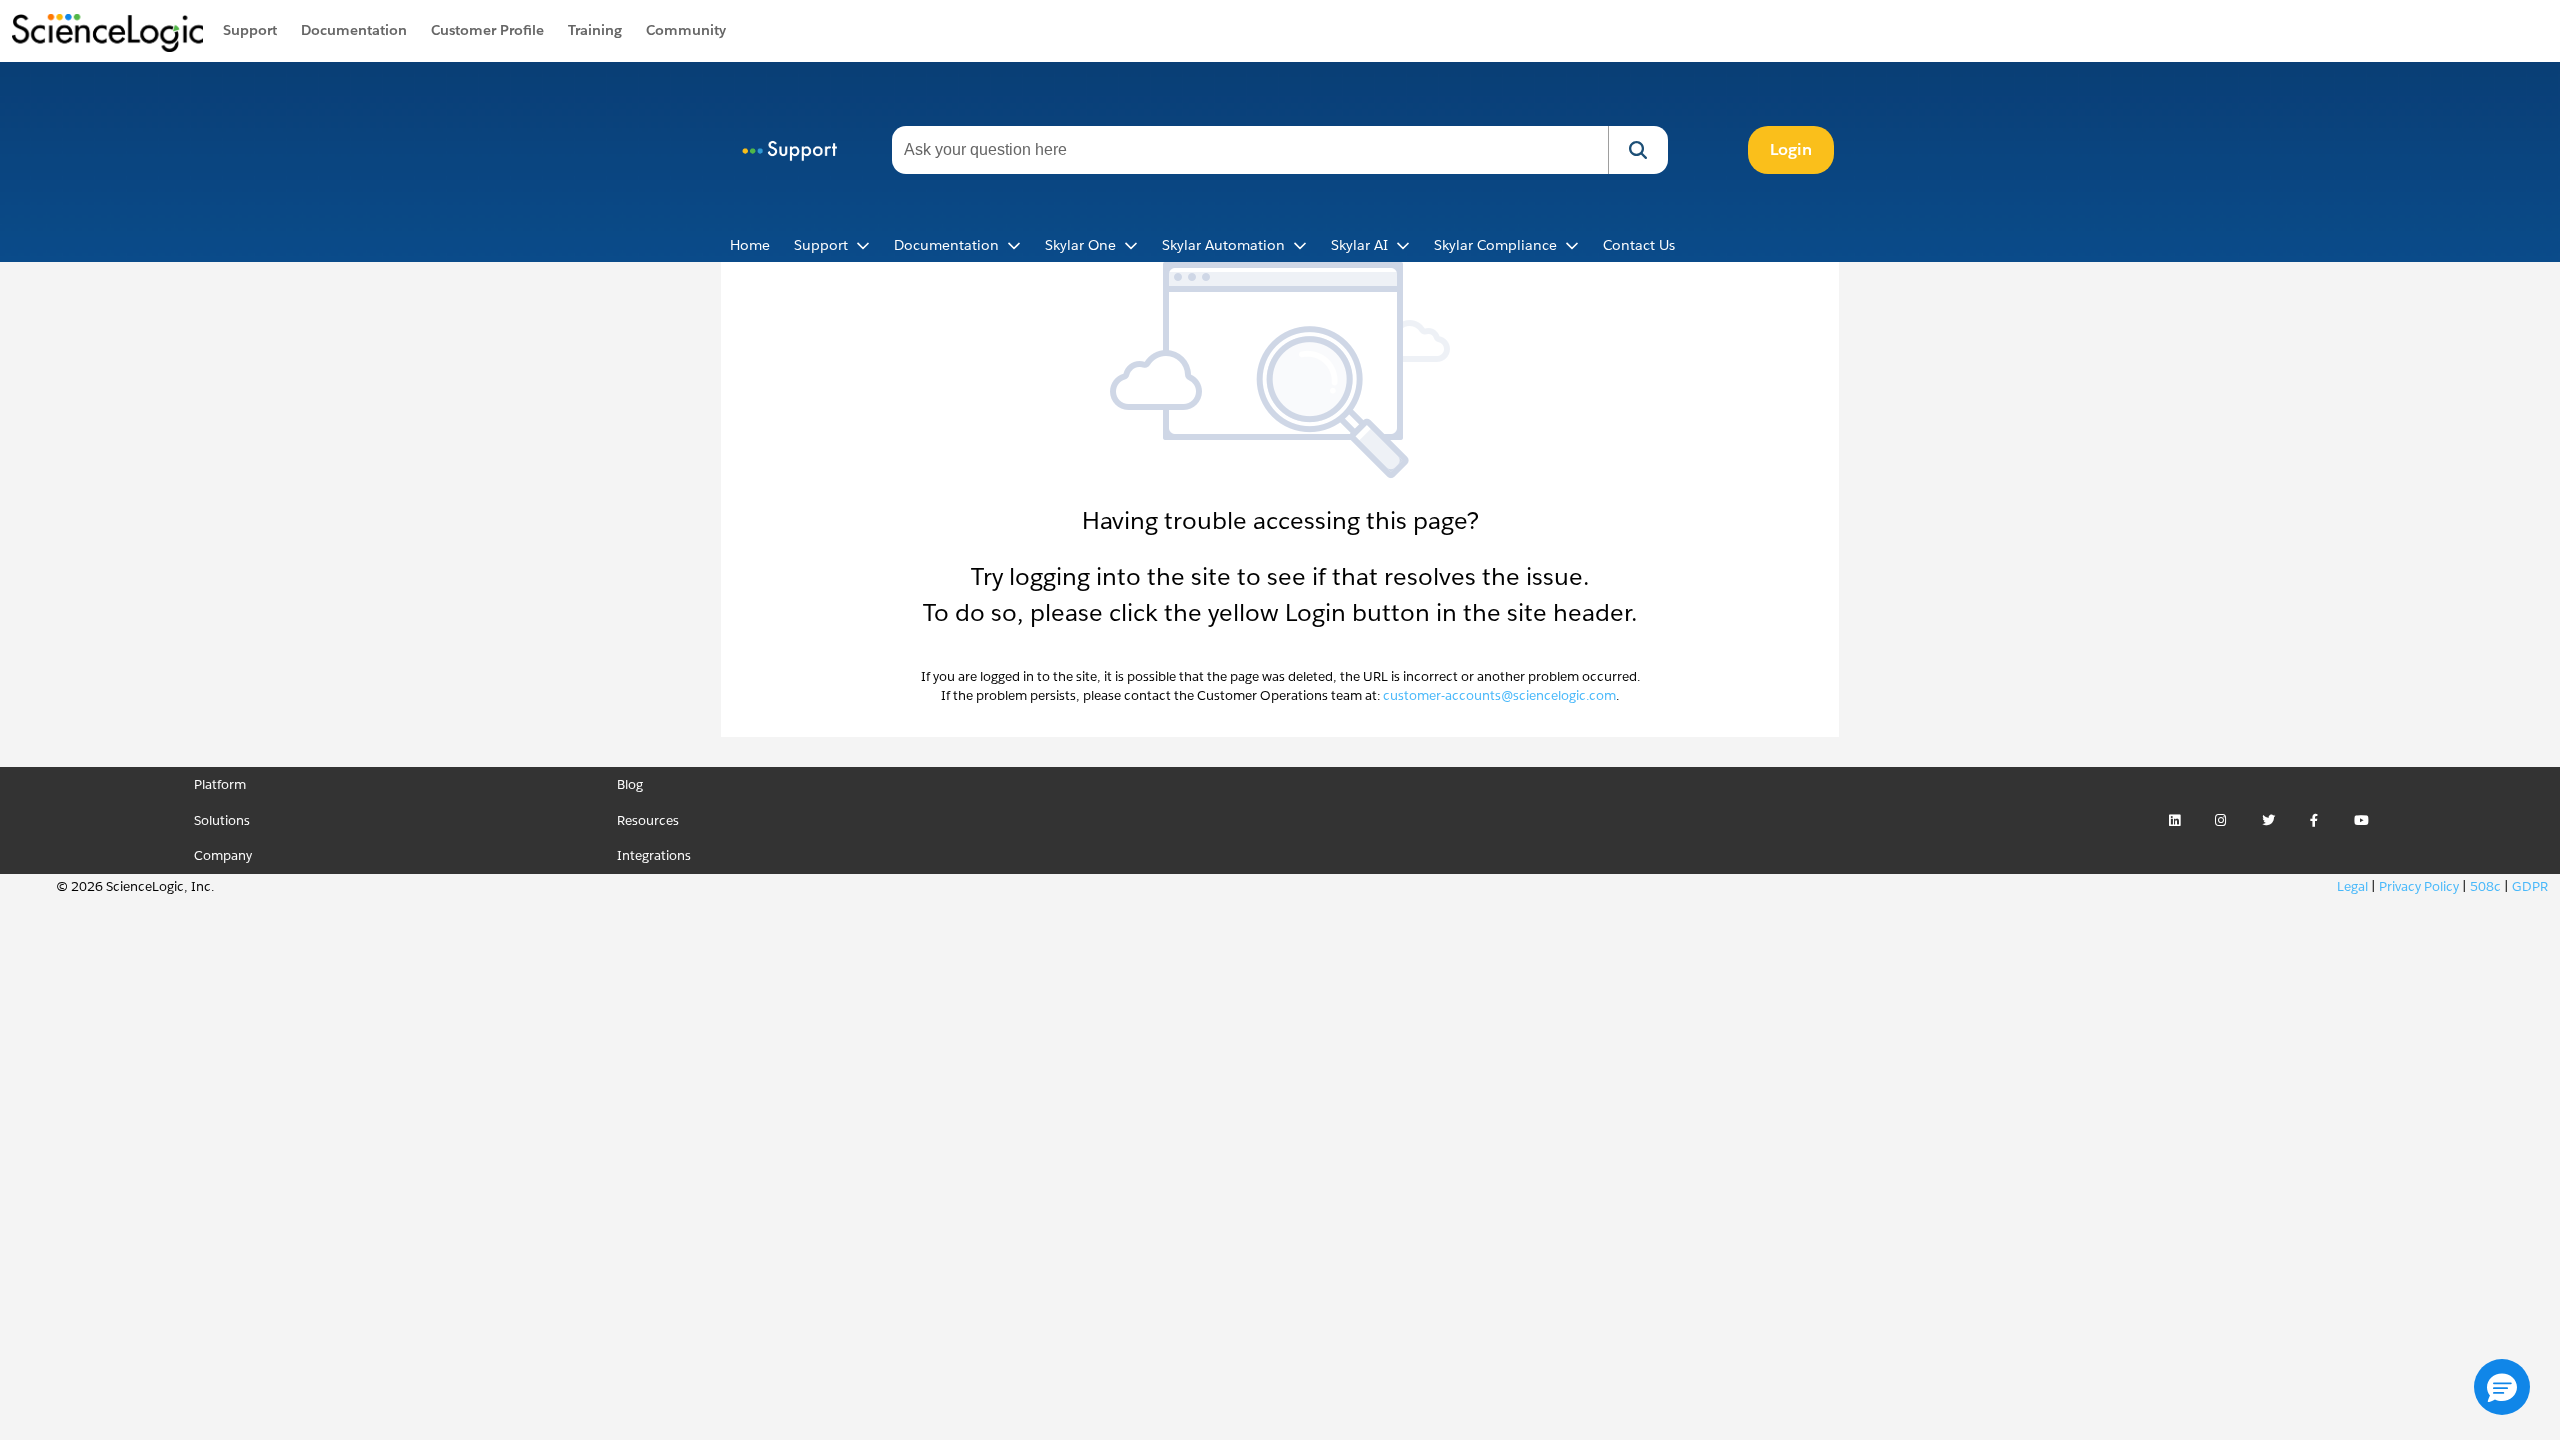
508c (2485, 886)
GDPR (2530, 886)
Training (595, 30)
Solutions (222, 820)
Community (686, 30)
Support (250, 30)
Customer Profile (487, 30)
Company (223, 855)
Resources (648, 820)
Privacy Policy (2419, 886)
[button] (1638, 150)
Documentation (354, 30)
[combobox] (1250, 150)
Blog (630, 784)
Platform (220, 784)
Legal (2352, 886)
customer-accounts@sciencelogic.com (1499, 695)
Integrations (654, 855)
